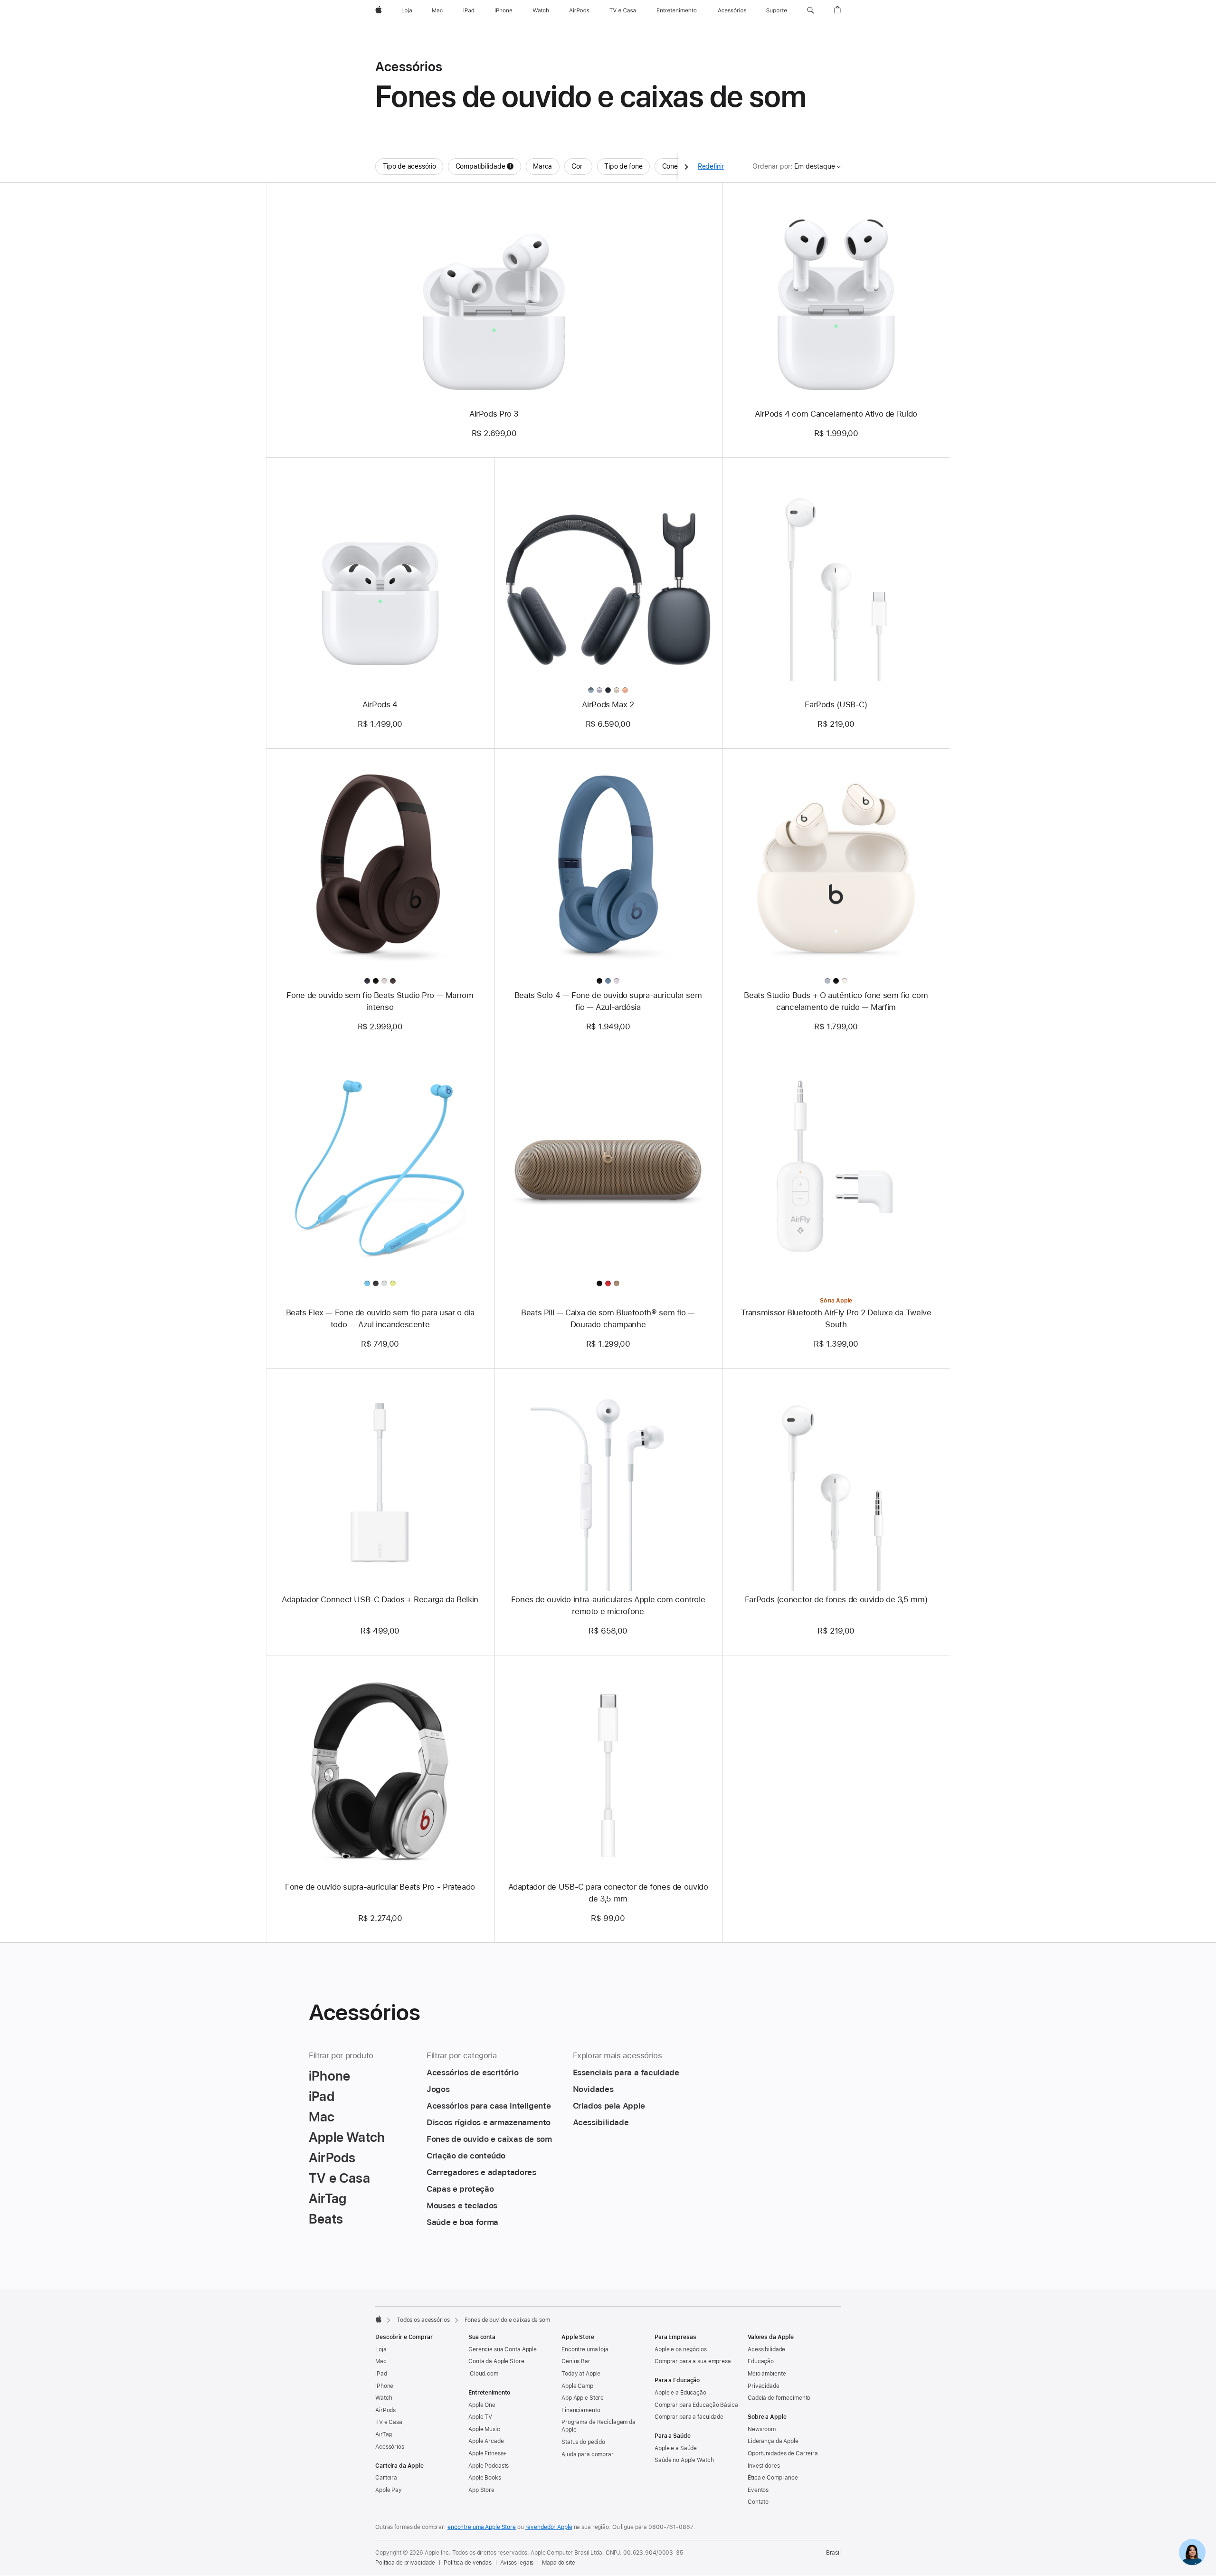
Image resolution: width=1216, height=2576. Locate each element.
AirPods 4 (380, 704)
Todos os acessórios (423, 2320)
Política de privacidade (405, 2563)
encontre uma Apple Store (482, 2527)
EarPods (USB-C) (836, 704)
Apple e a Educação (680, 2393)
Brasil (833, 2553)
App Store (481, 2490)
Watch (384, 2398)
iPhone (384, 2386)
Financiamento (581, 2410)
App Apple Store (583, 2398)
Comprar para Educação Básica (696, 2405)
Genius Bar (576, 2361)
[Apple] (379, 2319)
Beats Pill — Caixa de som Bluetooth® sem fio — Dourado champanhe (608, 1318)
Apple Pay (389, 2490)
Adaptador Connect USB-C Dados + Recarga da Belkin (380, 1599)
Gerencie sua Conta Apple (503, 2349)
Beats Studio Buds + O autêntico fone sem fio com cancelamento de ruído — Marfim (836, 1001)
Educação (761, 2361)
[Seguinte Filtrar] (686, 166)
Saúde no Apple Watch (684, 2460)
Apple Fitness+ (488, 2453)
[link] (1192, 2552)
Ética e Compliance (773, 2478)
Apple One (482, 2405)
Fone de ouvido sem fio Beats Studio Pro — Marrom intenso (380, 1001)
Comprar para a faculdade (689, 2417)
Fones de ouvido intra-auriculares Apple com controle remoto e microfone (608, 1605)
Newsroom (762, 2429)
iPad (381, 2374)
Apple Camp (577, 2386)
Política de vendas (468, 2563)
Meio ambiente (767, 2374)
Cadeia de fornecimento (779, 2398)
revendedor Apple (549, 2527)
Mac (381, 2361)
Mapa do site (559, 2563)
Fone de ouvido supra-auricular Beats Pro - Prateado (380, 1887)
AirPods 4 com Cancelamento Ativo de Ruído (836, 414)
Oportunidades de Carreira (783, 2453)
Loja (381, 2349)
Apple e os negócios (681, 2349)
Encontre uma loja (585, 2349)
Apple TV (480, 2417)
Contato (758, 2502)
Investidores (764, 2466)
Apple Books (485, 2478)
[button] (811, 10)
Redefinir (711, 166)
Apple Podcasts (489, 2466)
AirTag (384, 2434)
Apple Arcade (486, 2441)
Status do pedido (583, 2442)
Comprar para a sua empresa (693, 2361)
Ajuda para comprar (588, 2454)
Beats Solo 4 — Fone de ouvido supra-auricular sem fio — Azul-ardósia (608, 1001)
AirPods (385, 2410)
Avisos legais (517, 2563)
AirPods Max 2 (608, 704)
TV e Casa (389, 2422)
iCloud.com (483, 2374)
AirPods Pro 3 (494, 414)
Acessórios (390, 2447)
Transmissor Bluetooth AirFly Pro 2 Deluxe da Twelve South (836, 1318)
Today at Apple (581, 2374)
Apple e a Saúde (676, 2448)
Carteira (386, 2478)
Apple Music (484, 2429)
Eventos (758, 2490)
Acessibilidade (766, 2349)
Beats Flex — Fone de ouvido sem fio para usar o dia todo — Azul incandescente (380, 1318)
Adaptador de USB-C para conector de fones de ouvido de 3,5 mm (608, 1893)
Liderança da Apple (773, 2441)
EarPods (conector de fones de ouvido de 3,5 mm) (836, 1599)
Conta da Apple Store (496, 2361)
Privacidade (764, 2386)
